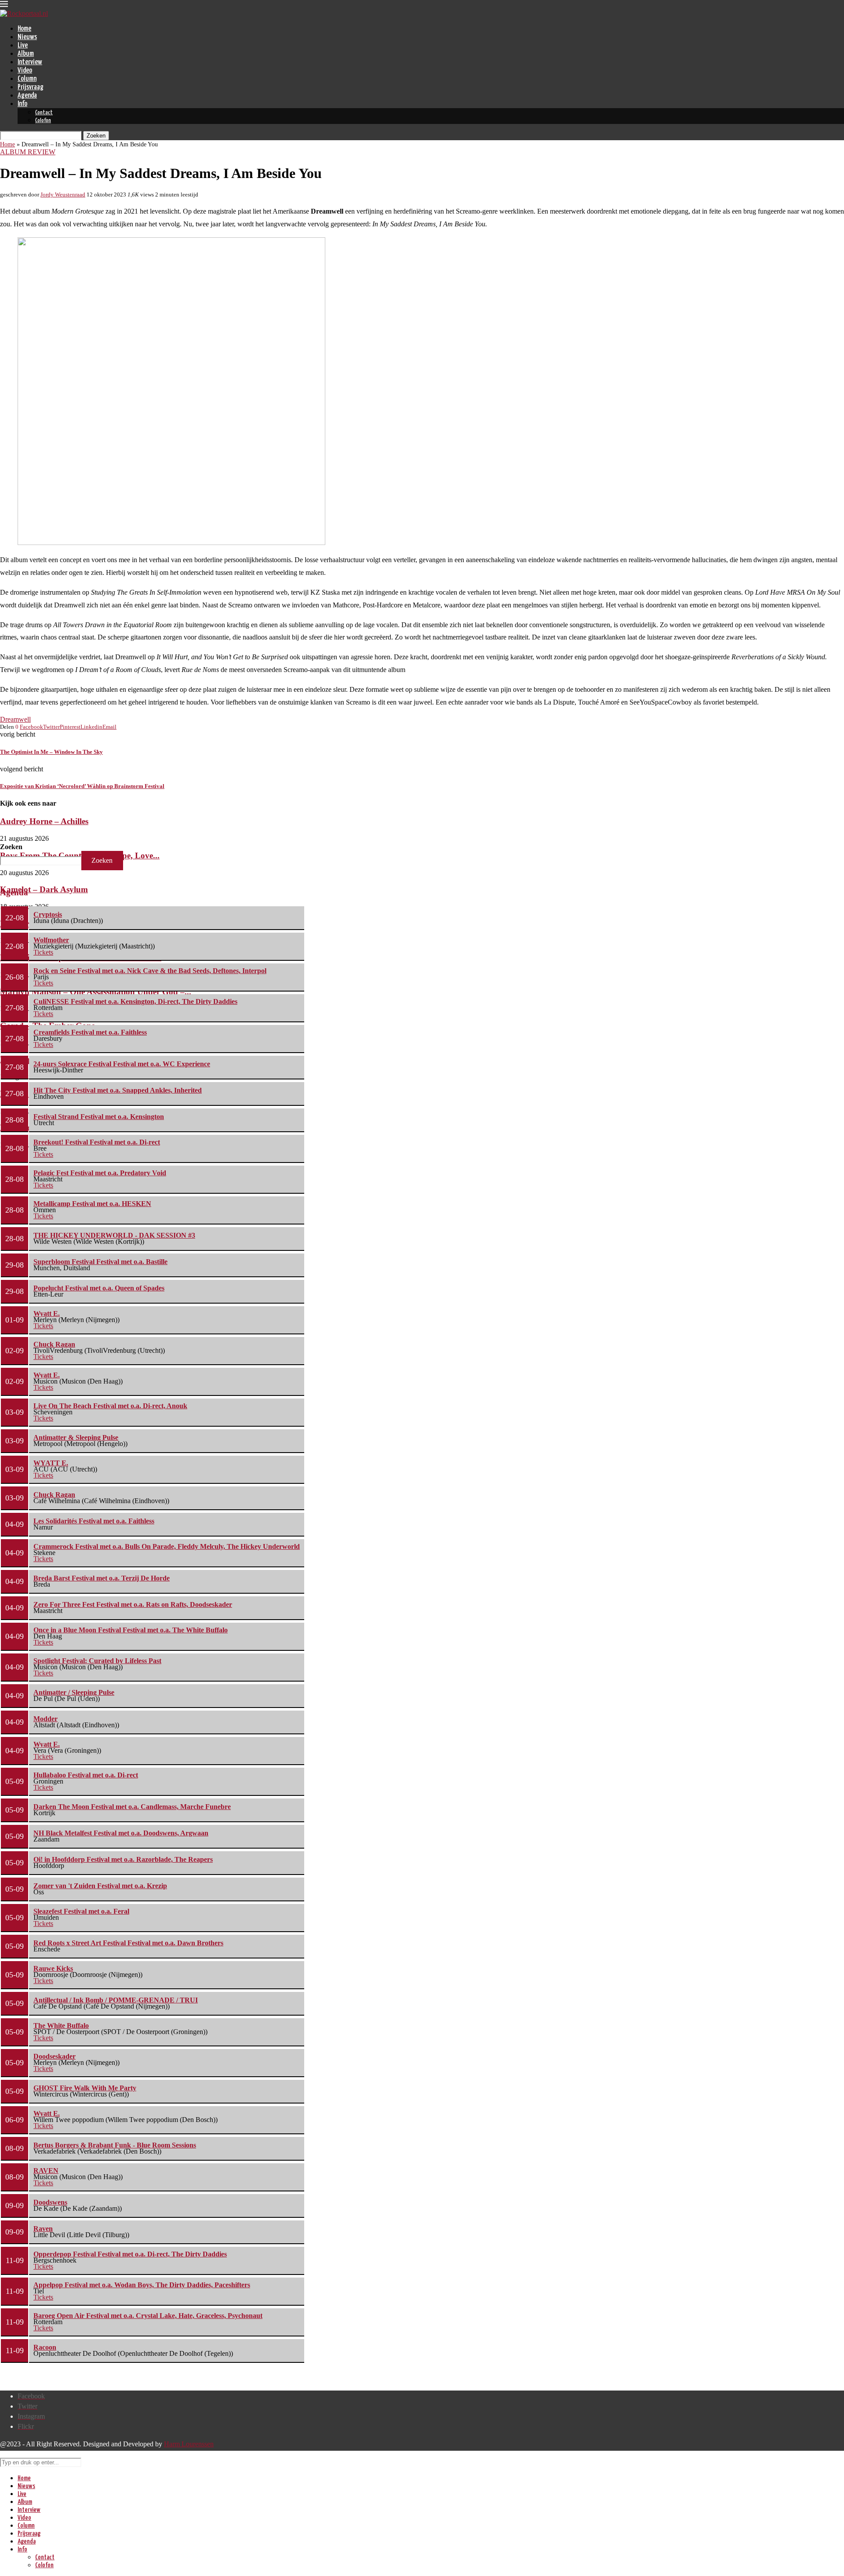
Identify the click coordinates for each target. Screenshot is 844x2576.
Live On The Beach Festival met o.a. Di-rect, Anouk (110, 1406)
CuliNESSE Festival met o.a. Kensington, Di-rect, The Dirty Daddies (135, 1001)
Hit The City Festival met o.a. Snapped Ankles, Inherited (118, 1090)
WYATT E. (51, 1463)
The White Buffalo (61, 2026)
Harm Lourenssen (189, 2444)
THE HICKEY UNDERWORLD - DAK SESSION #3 (114, 1235)
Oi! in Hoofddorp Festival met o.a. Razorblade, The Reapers (123, 1859)
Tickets (43, 952)
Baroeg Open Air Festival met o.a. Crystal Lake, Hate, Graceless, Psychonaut (148, 2316)
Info (22, 104)
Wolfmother (51, 940)
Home (24, 29)
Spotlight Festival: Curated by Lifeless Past (97, 1661)
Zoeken (11, 847)
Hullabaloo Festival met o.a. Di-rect (86, 1775)
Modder (45, 1719)
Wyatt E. (47, 1313)
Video (25, 71)
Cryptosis (48, 914)
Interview (30, 62)
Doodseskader (55, 2056)
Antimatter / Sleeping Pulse (74, 1692)
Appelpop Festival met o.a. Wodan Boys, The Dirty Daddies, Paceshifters (142, 2285)
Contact (44, 113)
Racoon (45, 2347)
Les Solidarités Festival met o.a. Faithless (94, 1521)
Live (23, 45)
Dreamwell (15, 719)
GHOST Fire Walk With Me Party (85, 2088)
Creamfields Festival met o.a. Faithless (90, 1032)
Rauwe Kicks (53, 1968)
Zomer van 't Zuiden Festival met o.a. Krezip (100, 1886)
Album (26, 54)
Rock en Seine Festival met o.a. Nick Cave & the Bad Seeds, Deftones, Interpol (150, 971)
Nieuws (27, 37)
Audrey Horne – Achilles (44, 821)
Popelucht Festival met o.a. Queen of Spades (99, 1288)
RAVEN (46, 2171)
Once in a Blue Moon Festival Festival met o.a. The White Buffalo (131, 1630)
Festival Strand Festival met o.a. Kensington (99, 1117)
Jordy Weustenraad (63, 194)
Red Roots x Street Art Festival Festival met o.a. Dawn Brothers (128, 1943)
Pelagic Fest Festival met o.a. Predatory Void (100, 1173)
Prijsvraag (31, 87)
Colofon (43, 121)
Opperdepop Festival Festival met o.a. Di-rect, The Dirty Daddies (130, 2254)
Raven (43, 2229)
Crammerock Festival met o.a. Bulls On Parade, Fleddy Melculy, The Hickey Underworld (167, 1546)
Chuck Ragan (54, 1344)
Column (27, 79)
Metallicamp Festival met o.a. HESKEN (92, 1204)
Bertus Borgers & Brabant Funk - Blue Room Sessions (115, 2145)
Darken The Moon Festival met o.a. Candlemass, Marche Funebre (132, 1807)
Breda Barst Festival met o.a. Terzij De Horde (102, 1578)
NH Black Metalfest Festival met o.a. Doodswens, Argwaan (121, 1833)
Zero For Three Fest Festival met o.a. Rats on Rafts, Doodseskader (133, 1604)
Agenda (27, 96)
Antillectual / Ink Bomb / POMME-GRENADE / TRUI (116, 2000)
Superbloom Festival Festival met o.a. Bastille (100, 1262)
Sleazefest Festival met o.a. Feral (81, 1911)
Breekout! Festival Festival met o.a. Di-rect (97, 1142)
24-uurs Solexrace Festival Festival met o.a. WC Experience (122, 1064)
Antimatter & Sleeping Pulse (76, 1437)
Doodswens (50, 2202)
